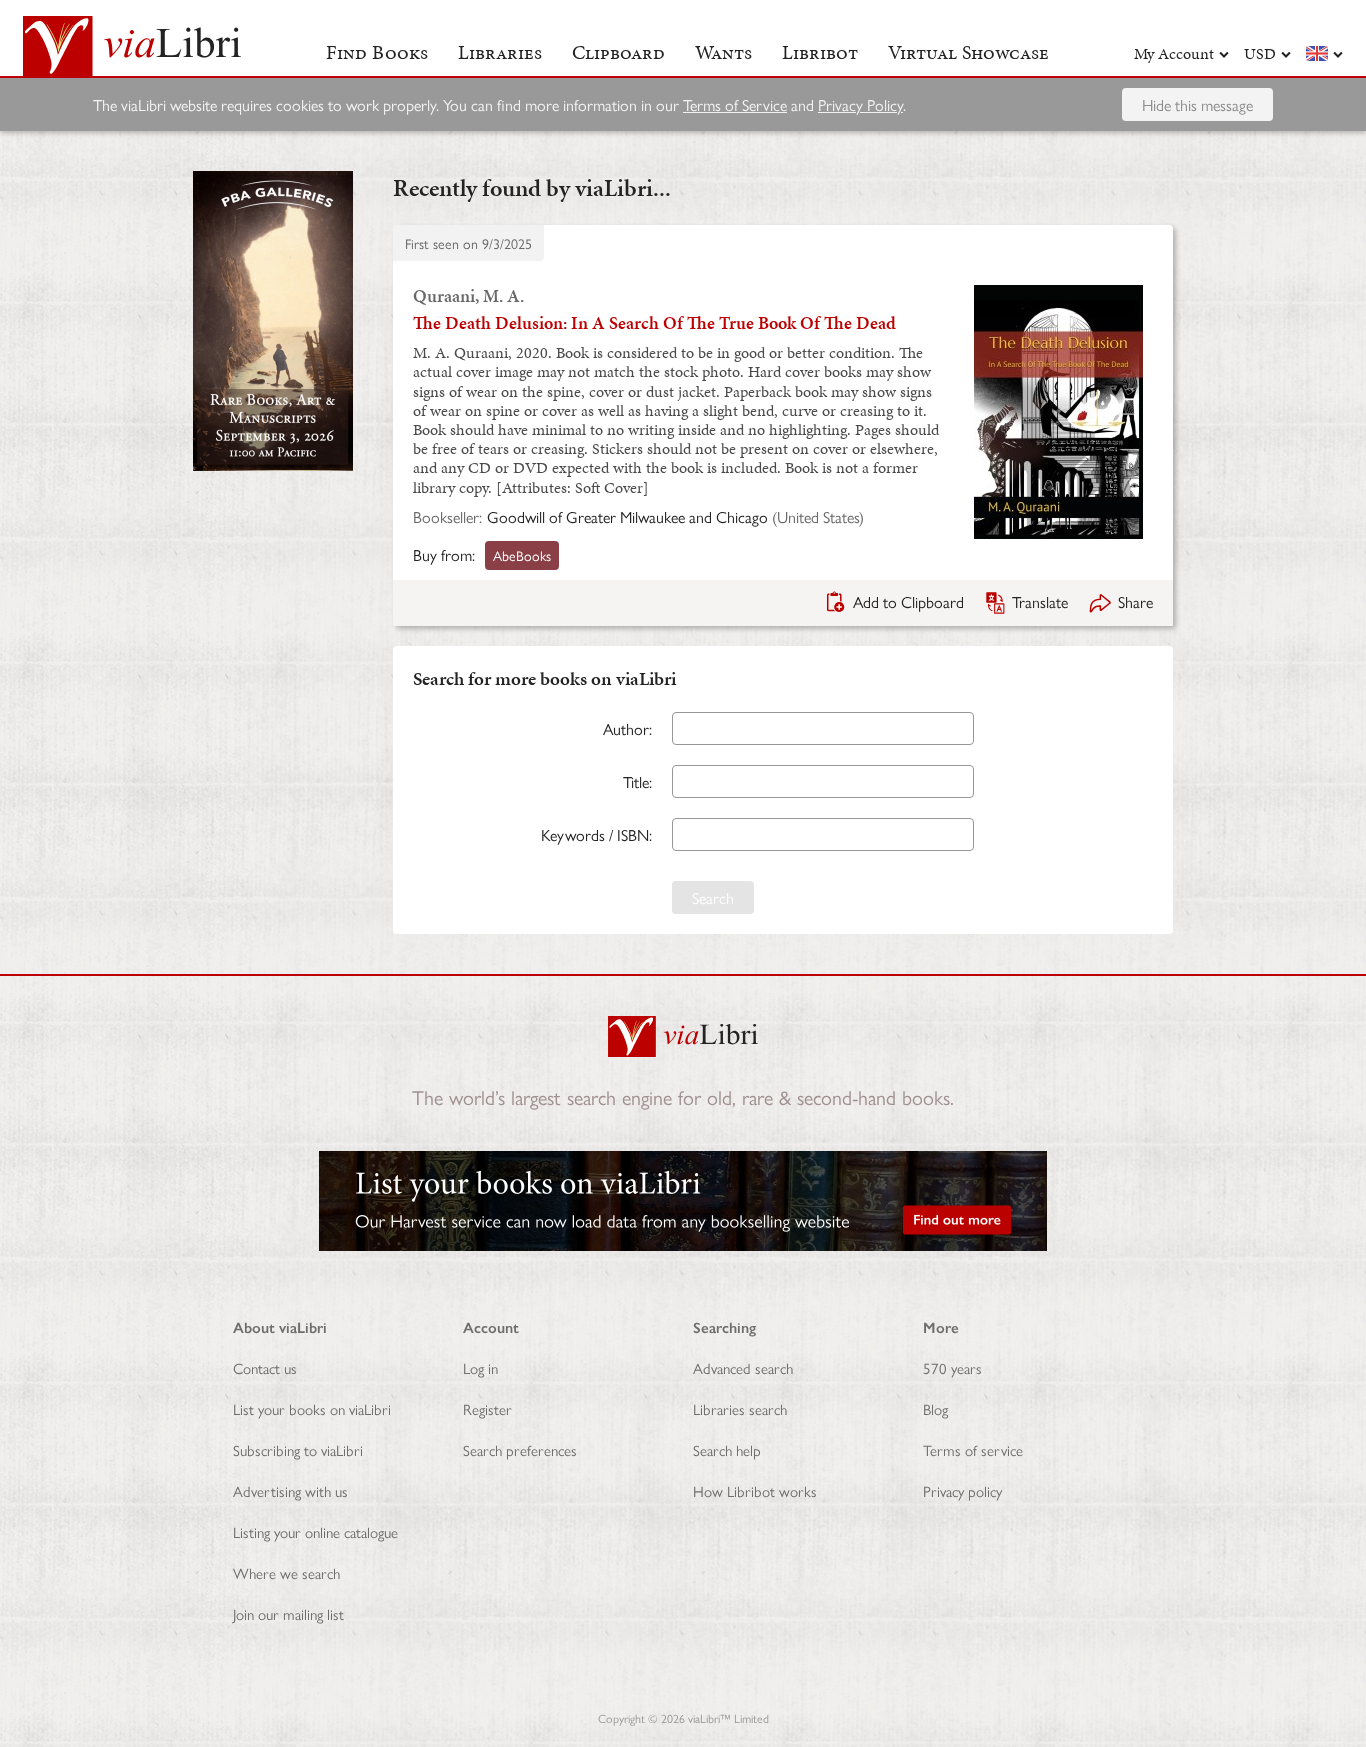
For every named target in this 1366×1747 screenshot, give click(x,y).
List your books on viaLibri (312, 1408)
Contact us (265, 1367)
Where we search (286, 1572)
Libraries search (740, 1408)
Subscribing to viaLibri (298, 1449)
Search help (727, 1449)
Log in (480, 1367)
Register (487, 1408)
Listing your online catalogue (315, 1531)
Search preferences (520, 1449)
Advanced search (743, 1367)
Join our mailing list (288, 1613)
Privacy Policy (860, 104)
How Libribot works (755, 1490)
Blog (935, 1408)
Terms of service (973, 1449)
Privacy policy (962, 1490)
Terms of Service (735, 104)
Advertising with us (290, 1490)
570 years (952, 1367)
